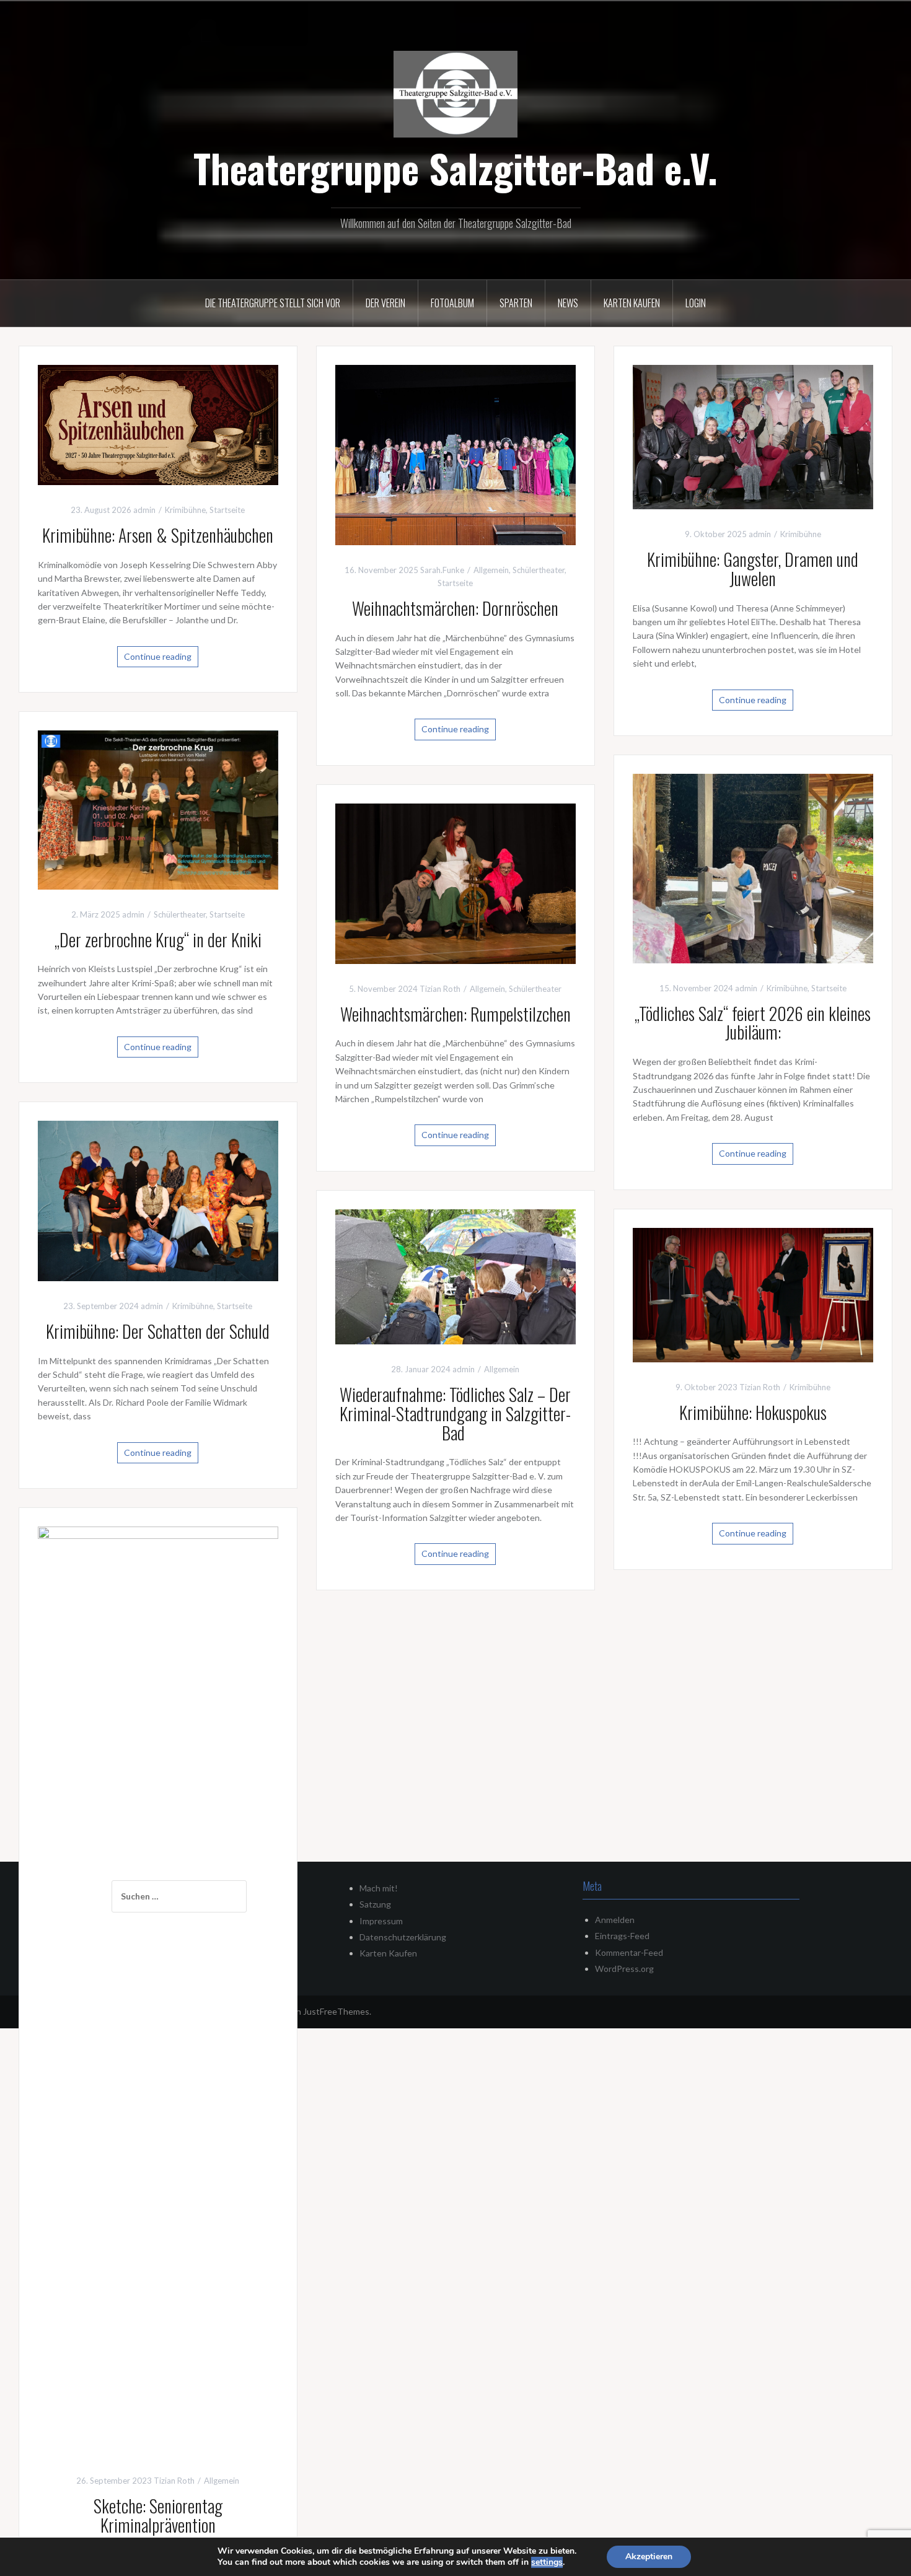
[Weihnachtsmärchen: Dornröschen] (455, 454)
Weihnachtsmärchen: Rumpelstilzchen (455, 1014)
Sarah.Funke (442, 570)
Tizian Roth (440, 989)
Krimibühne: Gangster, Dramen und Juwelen (753, 569)
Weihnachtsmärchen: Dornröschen (455, 608)
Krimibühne (185, 510)
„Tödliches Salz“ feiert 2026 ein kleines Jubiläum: (753, 1023)
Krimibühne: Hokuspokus (753, 1412)
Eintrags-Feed (622, 1936)
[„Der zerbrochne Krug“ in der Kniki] (158, 809)
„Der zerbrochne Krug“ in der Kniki (158, 940)
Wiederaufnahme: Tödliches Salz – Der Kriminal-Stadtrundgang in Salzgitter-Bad (455, 1413)
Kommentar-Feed (629, 1952)
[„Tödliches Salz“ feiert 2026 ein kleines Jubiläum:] (753, 868)
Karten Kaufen (388, 1953)
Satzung (375, 1904)
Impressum (381, 1921)
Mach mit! (379, 1888)
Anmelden (615, 1920)
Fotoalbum (452, 303)
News (568, 303)
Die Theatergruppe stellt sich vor (273, 303)
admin (144, 510)
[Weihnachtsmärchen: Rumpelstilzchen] (455, 883)
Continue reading (158, 656)
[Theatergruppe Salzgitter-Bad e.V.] (455, 93)
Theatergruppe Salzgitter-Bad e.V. (455, 168)
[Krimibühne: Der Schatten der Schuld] (158, 1200)
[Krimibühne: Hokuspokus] (753, 1294)
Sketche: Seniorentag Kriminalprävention (158, 2515)
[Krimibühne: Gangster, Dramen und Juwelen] (753, 436)
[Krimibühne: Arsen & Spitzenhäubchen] (158, 424)
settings (547, 2562)
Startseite (227, 510)
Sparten (516, 303)
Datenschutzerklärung (403, 1937)
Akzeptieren (649, 2556)
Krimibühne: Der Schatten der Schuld (158, 1331)
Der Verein (385, 303)
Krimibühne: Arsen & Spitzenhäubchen (158, 535)
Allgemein (491, 570)
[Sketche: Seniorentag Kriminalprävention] (158, 1990)
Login (696, 303)
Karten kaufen (632, 303)
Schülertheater (539, 570)
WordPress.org (624, 1969)
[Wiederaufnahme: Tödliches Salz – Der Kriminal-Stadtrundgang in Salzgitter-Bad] (455, 1276)
